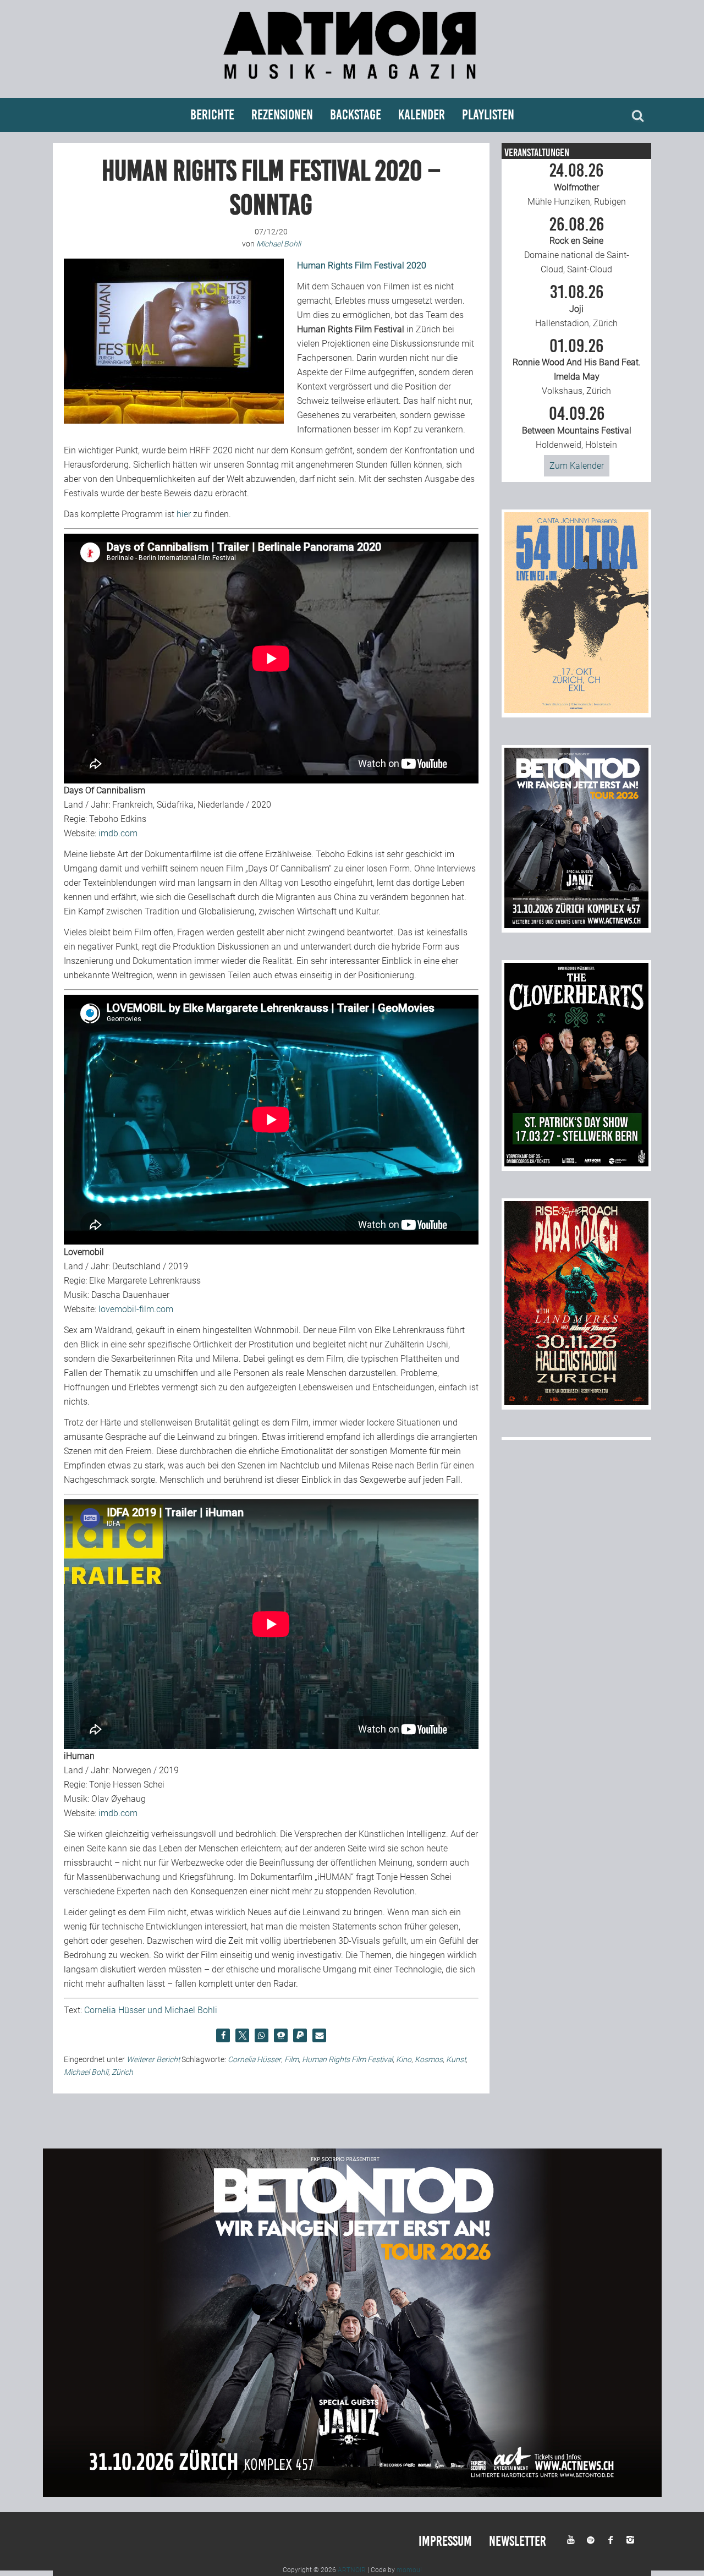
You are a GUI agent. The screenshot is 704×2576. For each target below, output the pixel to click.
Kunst (456, 2059)
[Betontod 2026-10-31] (576, 925)
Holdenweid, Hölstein (577, 427)
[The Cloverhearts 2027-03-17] (576, 1163)
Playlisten (488, 115)
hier (184, 514)
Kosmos (429, 2059)
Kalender (422, 115)
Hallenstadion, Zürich (576, 306)
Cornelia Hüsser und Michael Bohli (151, 2010)
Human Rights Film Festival (347, 2059)
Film (291, 2059)
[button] (223, 2035)
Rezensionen (282, 115)
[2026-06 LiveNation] (576, 710)
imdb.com (118, 833)
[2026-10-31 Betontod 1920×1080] (352, 2494)
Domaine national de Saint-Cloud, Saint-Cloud (577, 245)
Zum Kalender (577, 466)
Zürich (122, 2072)
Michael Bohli (86, 2072)
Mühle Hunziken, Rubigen (577, 184)
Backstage (356, 115)
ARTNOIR (352, 2570)
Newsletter (518, 2541)
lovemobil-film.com (136, 1309)
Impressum (445, 2541)
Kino (404, 2059)
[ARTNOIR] (352, 84)
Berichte (212, 115)
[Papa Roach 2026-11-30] (576, 1402)
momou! (409, 2570)
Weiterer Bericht (153, 2059)
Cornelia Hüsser (254, 2059)
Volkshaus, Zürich (577, 367)
